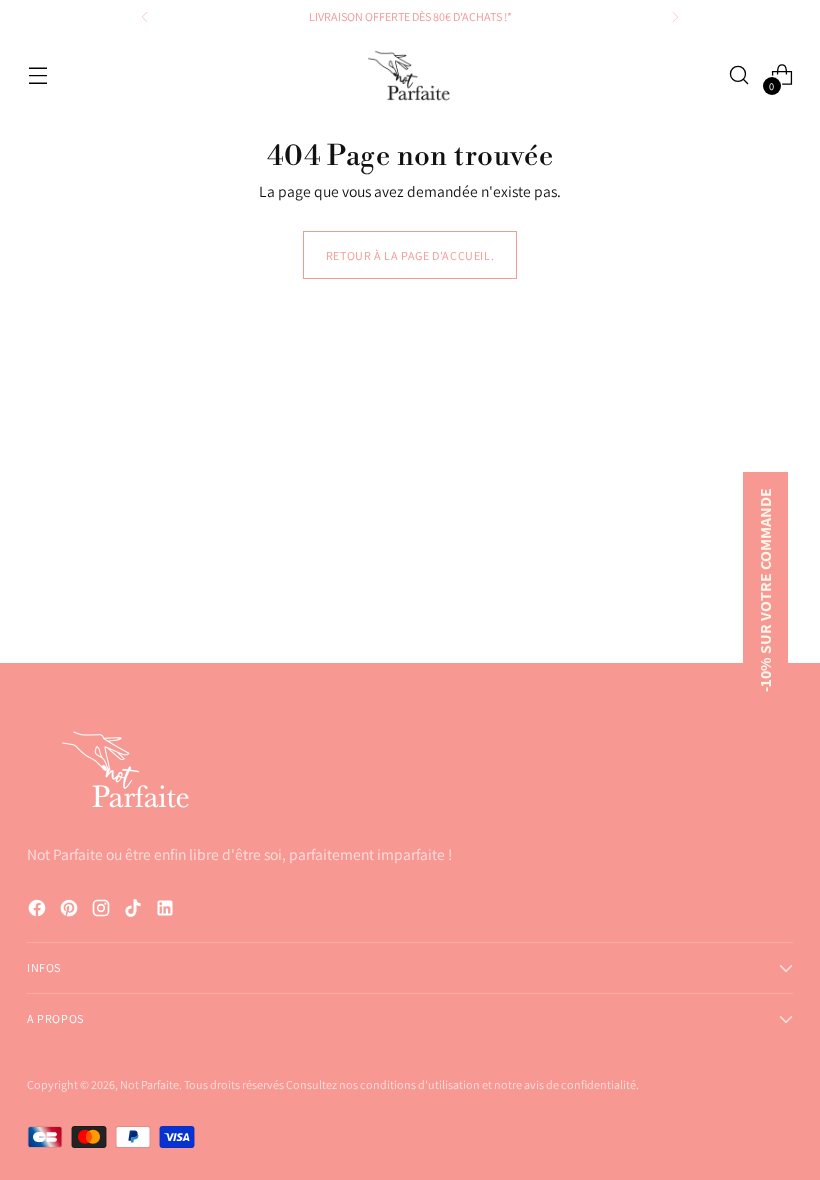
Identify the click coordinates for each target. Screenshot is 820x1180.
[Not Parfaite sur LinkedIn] (167, 911)
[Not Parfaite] (410, 75)
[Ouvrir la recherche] (739, 75)
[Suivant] (675, 17)
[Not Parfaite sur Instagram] (103, 911)
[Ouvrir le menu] (37, 75)
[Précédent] (145, 17)
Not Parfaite (149, 1084)
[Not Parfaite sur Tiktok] (135, 911)
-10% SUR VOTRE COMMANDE (765, 590)
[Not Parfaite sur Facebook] (39, 911)
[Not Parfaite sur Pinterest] (71, 911)
